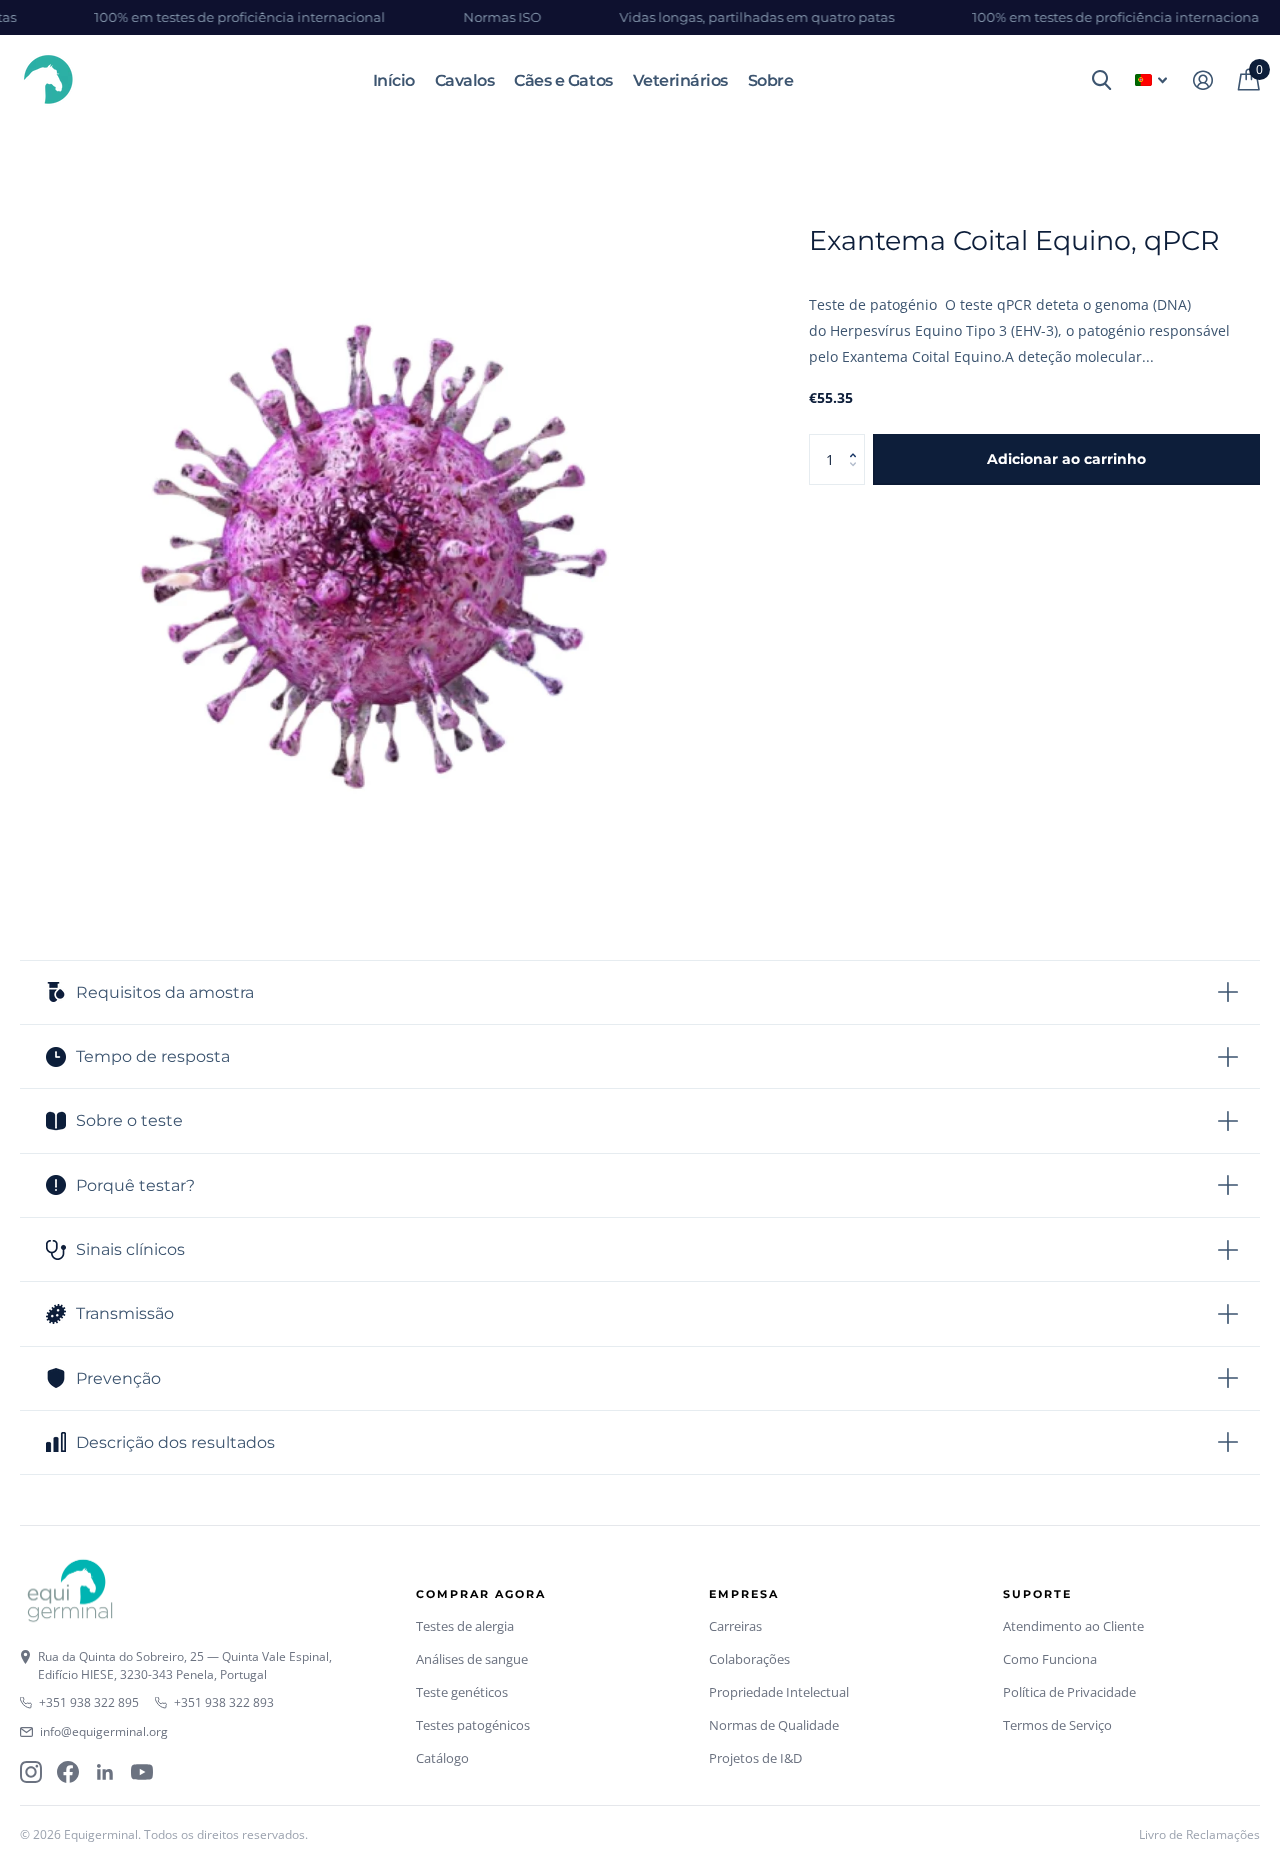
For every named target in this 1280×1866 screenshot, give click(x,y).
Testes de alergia (465, 1626)
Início (394, 80)
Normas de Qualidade (774, 1725)
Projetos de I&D (755, 1758)
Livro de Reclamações (1199, 1834)
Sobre (771, 80)
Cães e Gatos (563, 80)
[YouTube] (142, 1772)
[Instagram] (31, 1772)
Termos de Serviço (1057, 1725)
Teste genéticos (462, 1692)
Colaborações (749, 1659)
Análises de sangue (472, 1659)
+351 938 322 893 (224, 1702)
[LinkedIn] (105, 1772)
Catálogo (442, 1758)
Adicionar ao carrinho (1066, 459)
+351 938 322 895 (89, 1702)
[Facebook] (68, 1772)
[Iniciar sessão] (1202, 80)
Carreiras (735, 1626)
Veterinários (680, 80)
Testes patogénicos (473, 1725)
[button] (857, 441)
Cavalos (465, 80)
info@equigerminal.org (104, 1731)
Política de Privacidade (1069, 1692)
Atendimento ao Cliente (1073, 1626)
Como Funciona (1050, 1659)
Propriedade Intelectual (779, 1692)
